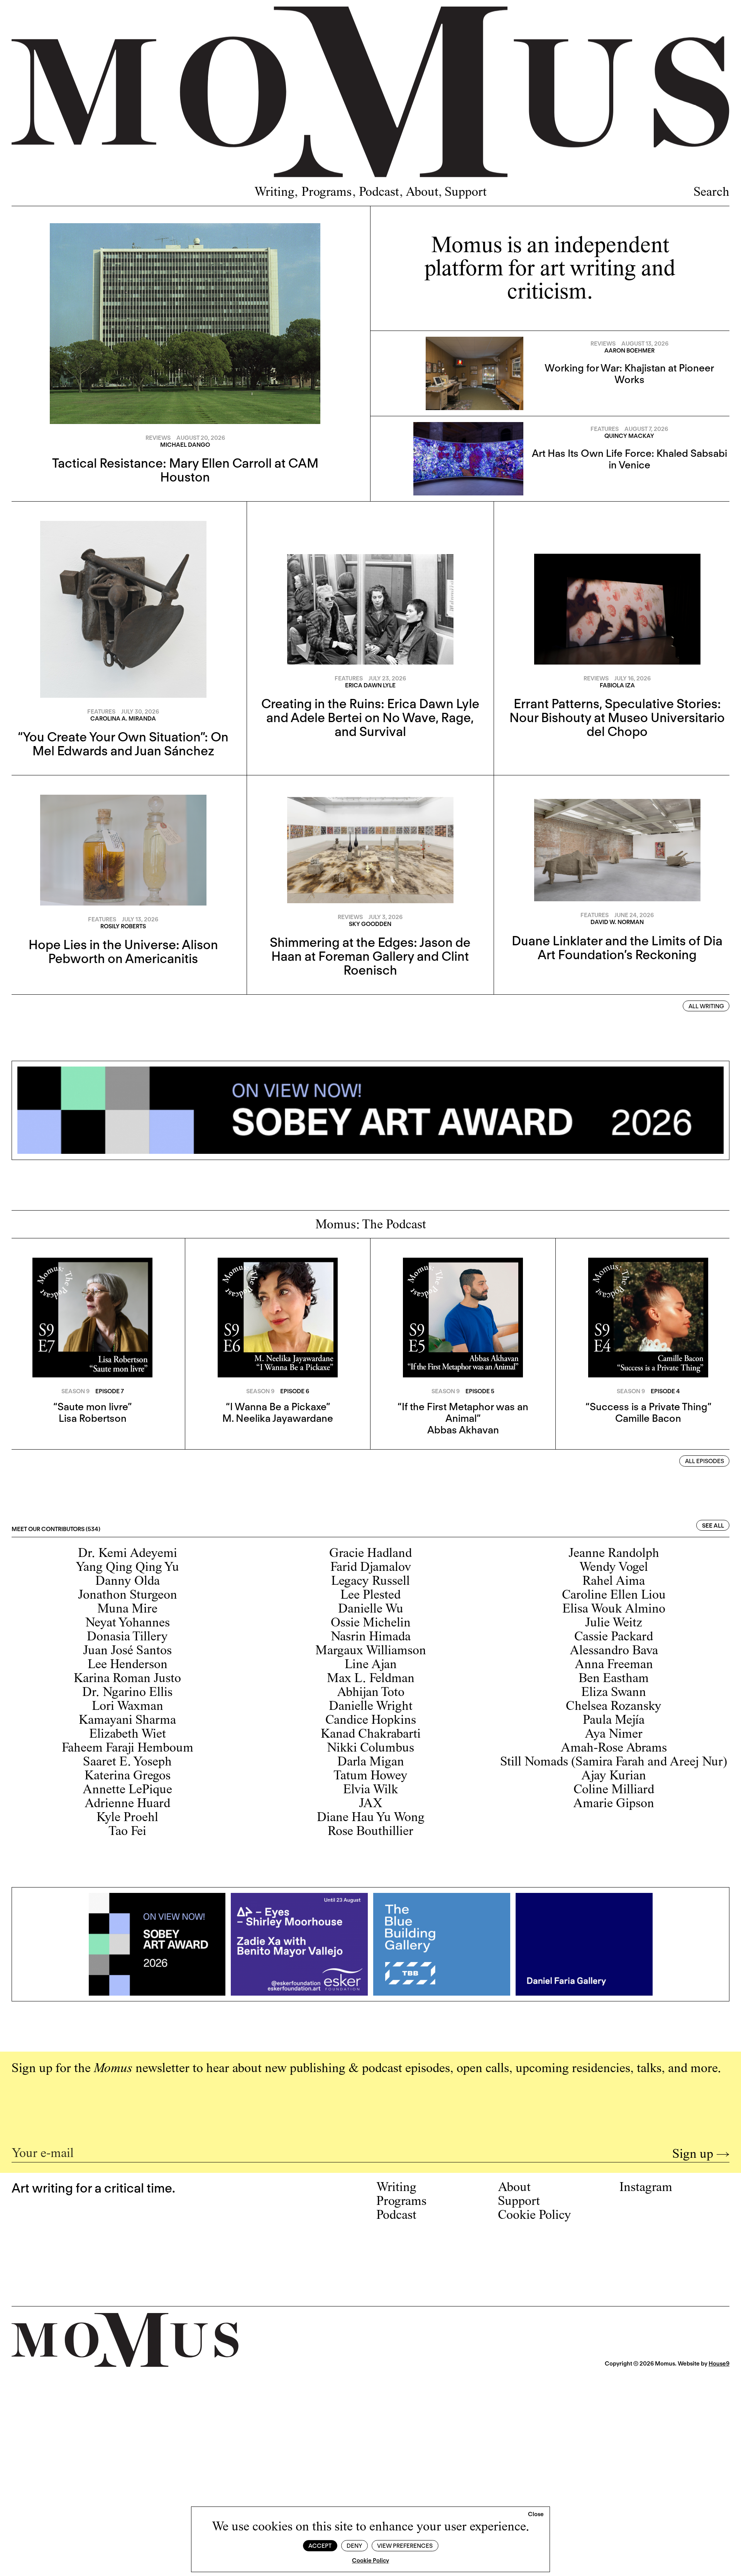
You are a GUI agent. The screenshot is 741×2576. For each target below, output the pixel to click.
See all (713, 1526)
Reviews (158, 438)
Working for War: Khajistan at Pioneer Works (629, 374)
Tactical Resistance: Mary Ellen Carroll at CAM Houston (185, 470)
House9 (719, 2364)
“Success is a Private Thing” (648, 1407)
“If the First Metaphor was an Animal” (463, 1412)
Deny (354, 2546)
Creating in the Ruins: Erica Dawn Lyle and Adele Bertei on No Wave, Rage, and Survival (370, 717)
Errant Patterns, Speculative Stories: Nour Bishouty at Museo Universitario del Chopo (617, 717)
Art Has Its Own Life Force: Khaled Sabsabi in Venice (629, 459)
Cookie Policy (370, 2561)
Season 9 (75, 1391)
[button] (536, 2515)
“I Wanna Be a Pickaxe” (278, 1407)
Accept (320, 2546)
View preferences (405, 2546)
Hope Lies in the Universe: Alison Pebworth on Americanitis (123, 951)
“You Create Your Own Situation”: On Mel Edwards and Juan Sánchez (123, 744)
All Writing (706, 1006)
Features (605, 429)
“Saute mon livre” (92, 1407)
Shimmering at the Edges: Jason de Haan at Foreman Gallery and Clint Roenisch (370, 956)
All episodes (705, 1461)
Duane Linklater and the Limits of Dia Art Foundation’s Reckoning (617, 948)
